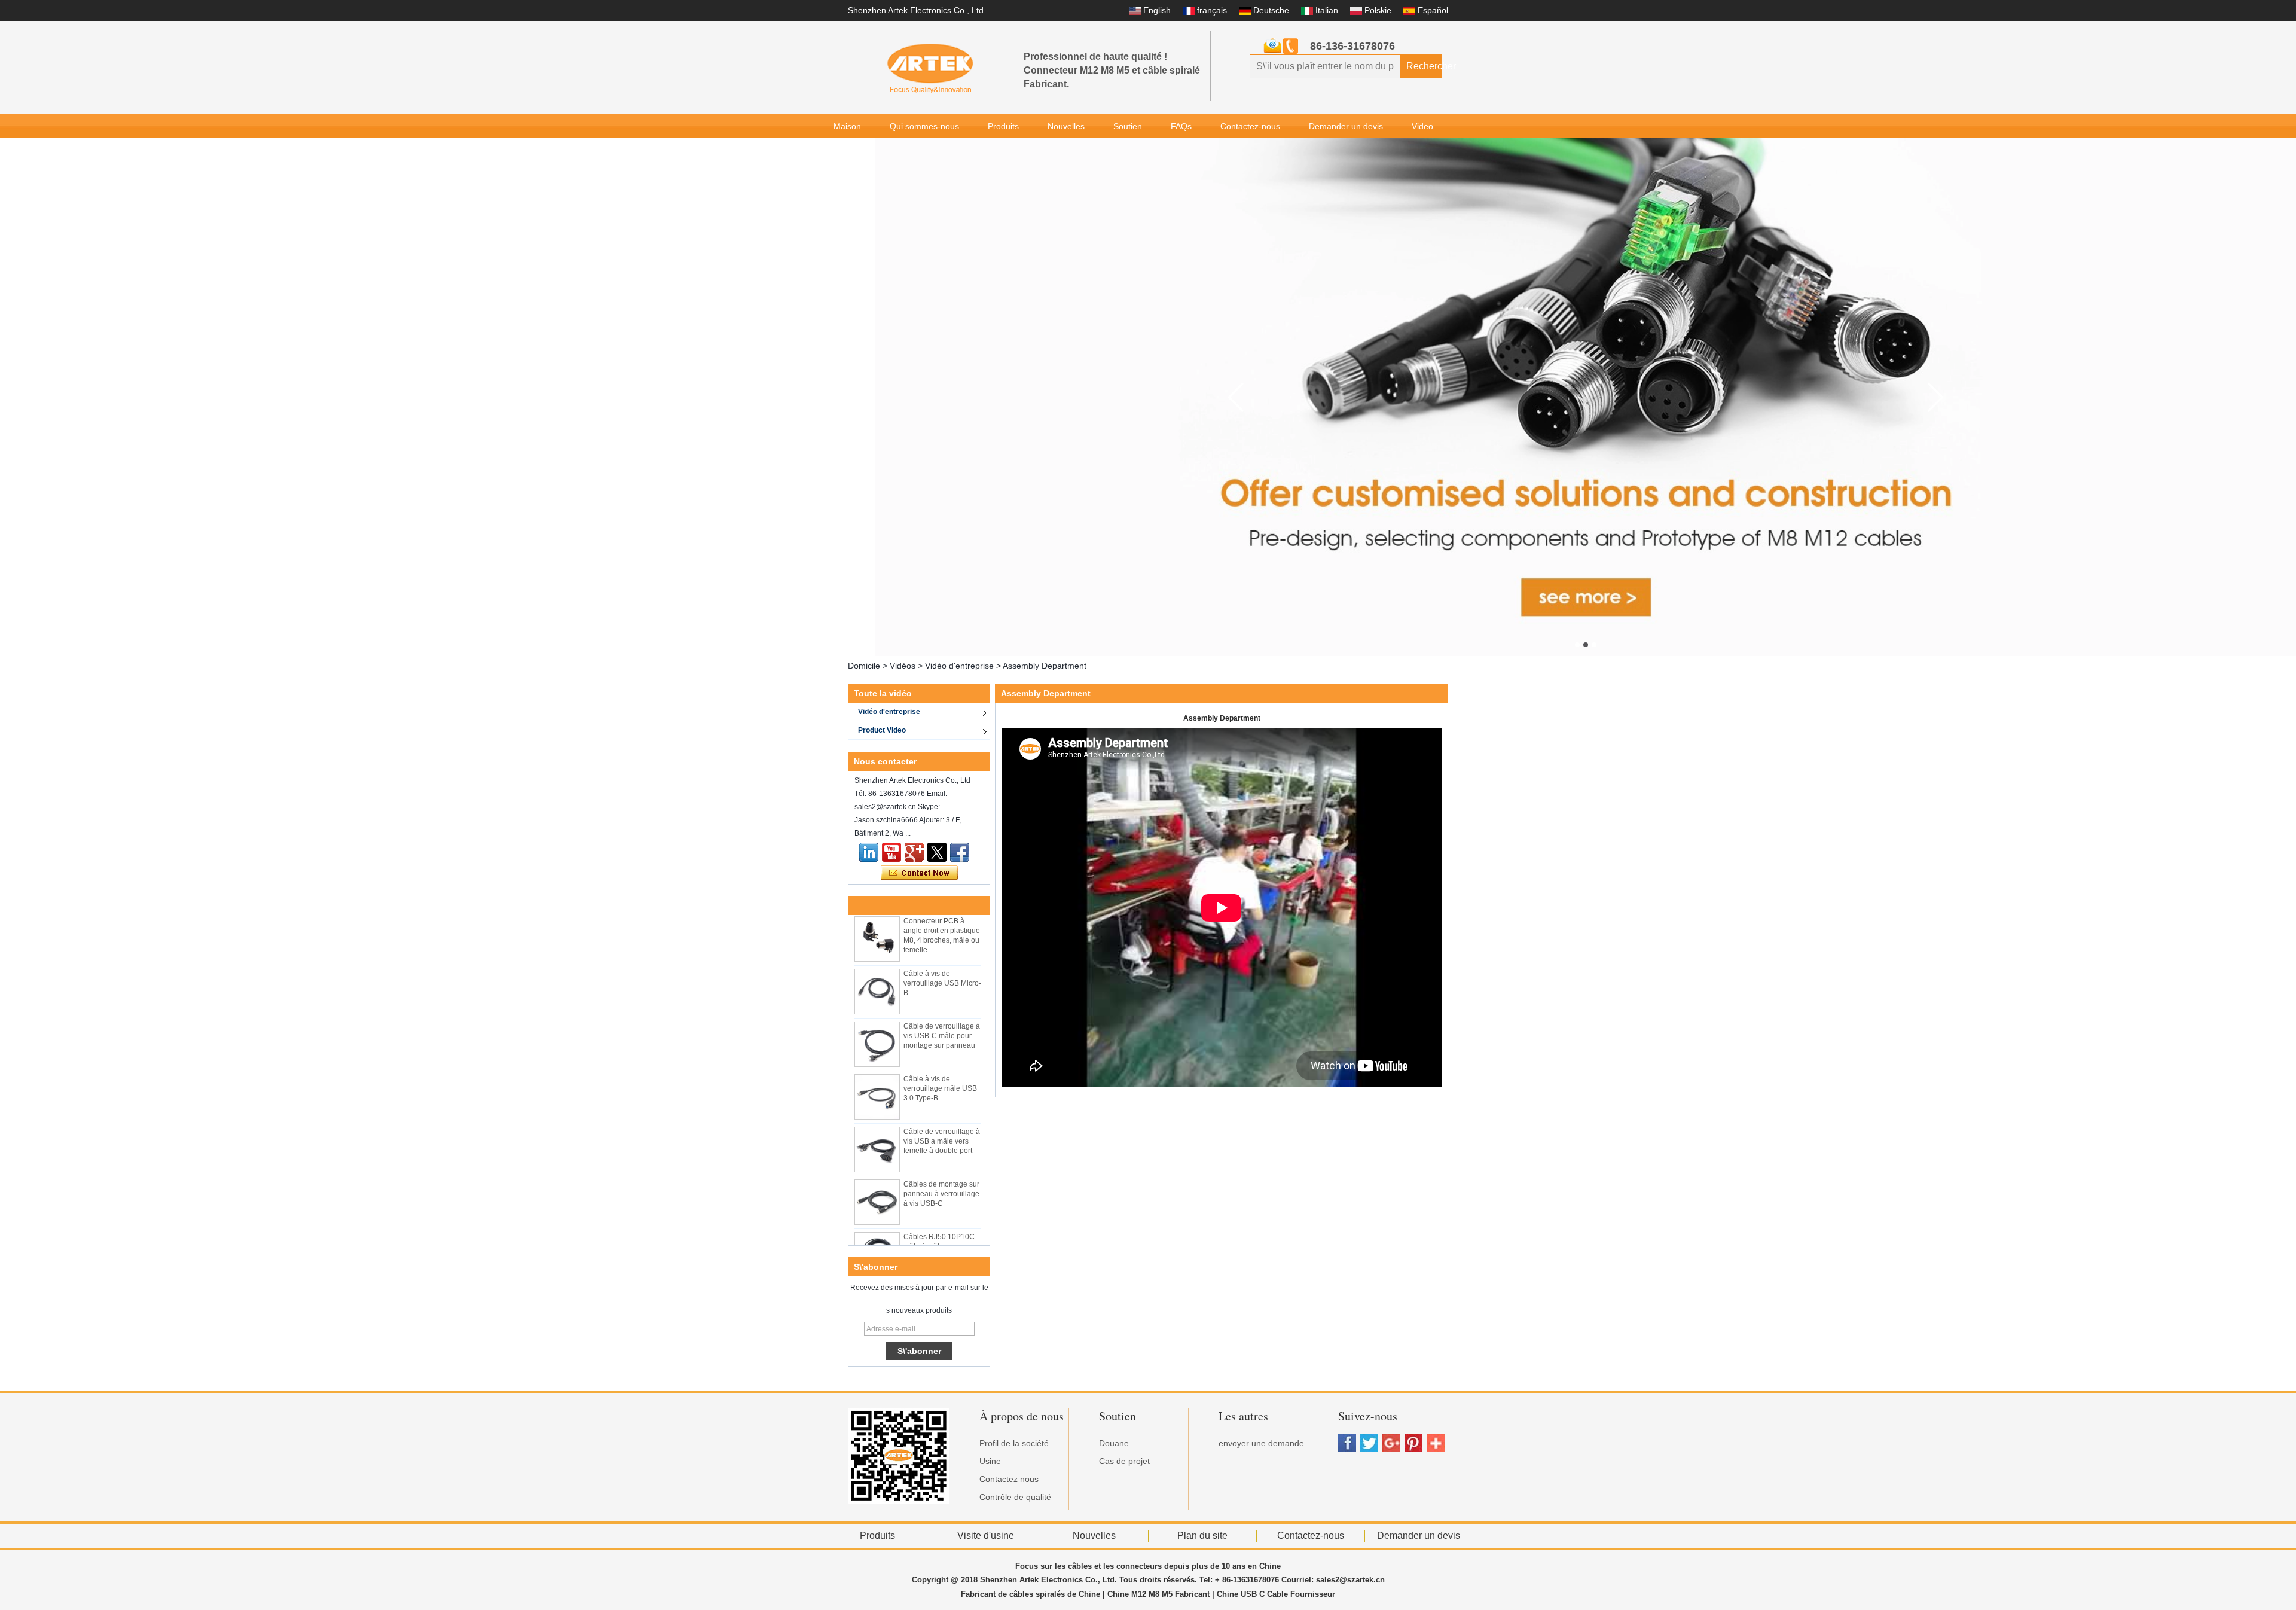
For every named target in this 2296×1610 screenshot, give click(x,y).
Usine (990, 1461)
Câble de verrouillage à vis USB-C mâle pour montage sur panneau (942, 1007)
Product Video (882, 730)
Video (1422, 126)
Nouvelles (1066, 126)
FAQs (1181, 126)
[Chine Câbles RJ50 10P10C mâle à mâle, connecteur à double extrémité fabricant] (877, 1226)
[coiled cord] (1586, 397)
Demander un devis (1346, 126)
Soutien (1128, 126)
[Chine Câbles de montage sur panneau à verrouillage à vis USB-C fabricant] (877, 1173)
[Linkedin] (869, 852)
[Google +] (914, 852)
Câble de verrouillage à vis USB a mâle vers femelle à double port (942, 1112)
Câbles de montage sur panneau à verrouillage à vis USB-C (941, 1165)
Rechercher (1424, 66)
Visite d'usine (986, 1536)
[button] (1577, 645)
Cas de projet (1124, 1461)
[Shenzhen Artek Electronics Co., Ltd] (930, 68)
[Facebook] (960, 852)
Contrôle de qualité (1015, 1497)
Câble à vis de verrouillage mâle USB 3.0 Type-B (940, 1060)
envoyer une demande (1261, 1443)
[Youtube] (891, 852)
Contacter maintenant (919, 873)
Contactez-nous (1250, 126)
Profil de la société (1014, 1443)
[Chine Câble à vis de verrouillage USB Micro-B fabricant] (877, 963)
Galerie (847, 150)
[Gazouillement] (937, 852)
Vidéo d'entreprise (959, 666)
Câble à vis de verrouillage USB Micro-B (942, 955)
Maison (847, 126)
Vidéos (903, 666)
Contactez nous (1009, 1479)
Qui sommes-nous (924, 126)
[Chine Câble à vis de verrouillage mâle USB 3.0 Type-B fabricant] (877, 1068)
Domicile (864, 666)
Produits (1003, 126)
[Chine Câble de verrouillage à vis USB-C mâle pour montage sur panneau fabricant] (877, 1016)
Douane (1114, 1443)
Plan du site (1202, 1536)
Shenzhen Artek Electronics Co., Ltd (916, 10)
